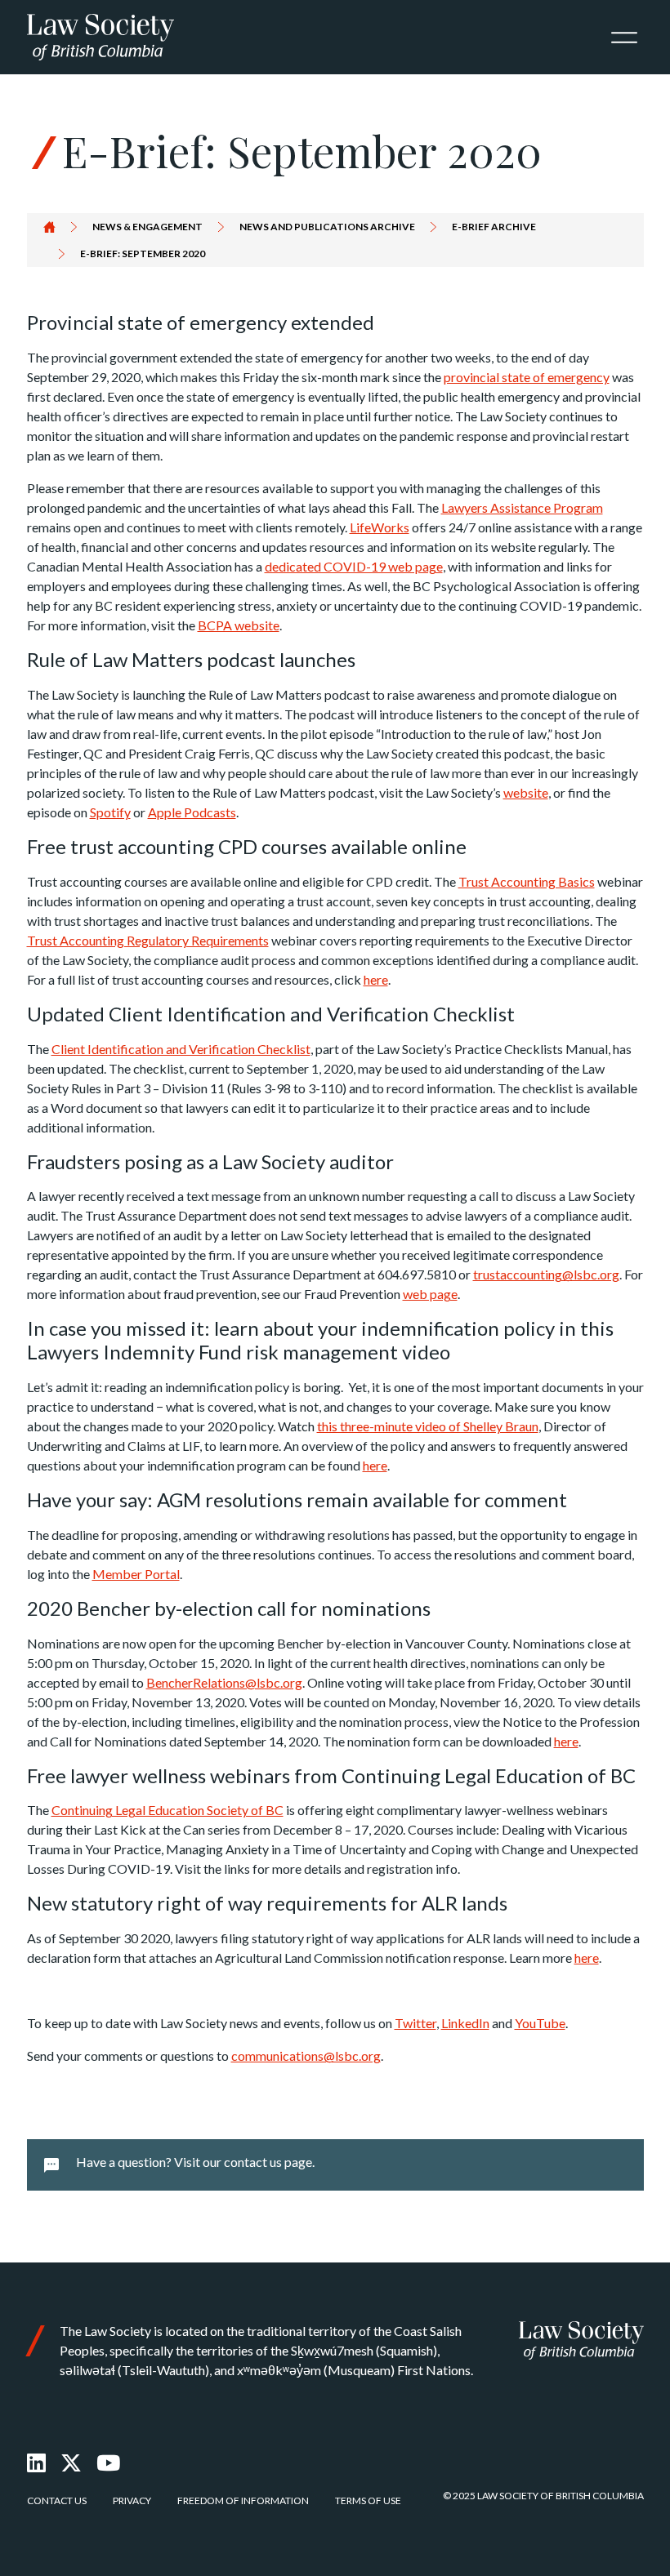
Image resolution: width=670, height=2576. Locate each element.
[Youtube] (108, 2463)
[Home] (581, 2340)
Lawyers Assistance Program (522, 507)
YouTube (540, 2023)
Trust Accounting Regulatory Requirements (148, 940)
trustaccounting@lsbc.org (546, 1274)
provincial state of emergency (527, 377)
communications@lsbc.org (306, 2055)
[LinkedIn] (36, 2463)
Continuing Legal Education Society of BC (167, 1810)
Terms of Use (368, 2500)
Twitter (415, 2023)
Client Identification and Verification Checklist (181, 1049)
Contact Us (57, 2500)
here (376, 979)
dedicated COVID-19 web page (354, 566)
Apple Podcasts (192, 812)
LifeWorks (380, 527)
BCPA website (239, 625)
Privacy (132, 2500)
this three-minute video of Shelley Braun (428, 1426)
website (526, 792)
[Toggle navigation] (624, 38)
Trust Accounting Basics (527, 881)
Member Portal (136, 1574)
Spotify (110, 812)
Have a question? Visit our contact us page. (195, 2162)
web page (430, 1294)
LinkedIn (465, 2023)
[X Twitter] (71, 2463)
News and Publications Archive (327, 227)
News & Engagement (147, 227)
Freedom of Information (243, 2500)
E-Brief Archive (494, 227)
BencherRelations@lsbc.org (224, 1682)
